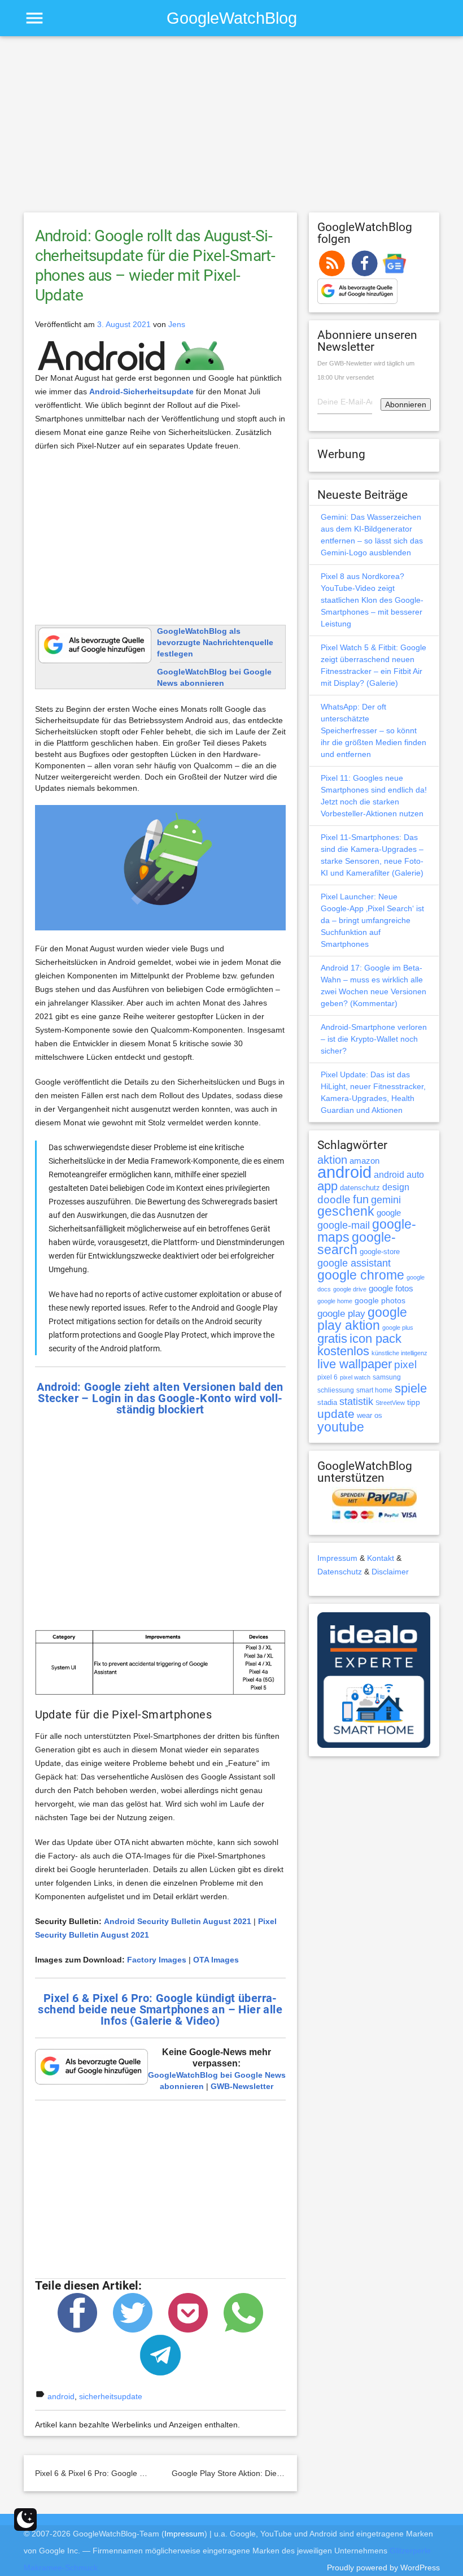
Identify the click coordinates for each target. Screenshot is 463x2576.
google (389, 1213)
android (61, 2396)
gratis (332, 1339)
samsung (387, 1377)
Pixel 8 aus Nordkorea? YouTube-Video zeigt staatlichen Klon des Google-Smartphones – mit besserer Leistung (372, 600)
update (336, 1414)
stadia (327, 1402)
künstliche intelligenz (399, 1353)
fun (361, 1199)
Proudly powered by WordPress (383, 2568)
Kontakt (381, 1558)
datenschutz (360, 1188)
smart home (374, 1390)
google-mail (344, 1225)
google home (335, 1301)
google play (341, 1314)
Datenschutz (340, 1572)
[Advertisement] (232, 129)
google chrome (361, 1275)
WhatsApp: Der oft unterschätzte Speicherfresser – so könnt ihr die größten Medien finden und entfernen (374, 730)
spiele (411, 1388)
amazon (364, 1161)
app (327, 1186)
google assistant (354, 1263)
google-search (357, 1244)
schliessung (336, 1390)
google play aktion (362, 1319)
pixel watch (355, 1377)
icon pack (375, 1339)
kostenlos (343, 1351)
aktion (332, 1160)
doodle (334, 1199)
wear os (370, 1415)
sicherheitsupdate (111, 2396)
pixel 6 (327, 1377)
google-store (380, 1252)
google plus (398, 1328)
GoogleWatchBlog (232, 18)
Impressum (337, 1558)
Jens (177, 324)
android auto (399, 1174)
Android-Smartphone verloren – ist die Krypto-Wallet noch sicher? (374, 1039)
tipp (414, 1402)
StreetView (390, 1403)
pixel (405, 1364)
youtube (341, 1427)
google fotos (391, 1288)
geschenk (346, 1211)
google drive (350, 1289)
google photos (380, 1300)
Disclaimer (390, 1572)
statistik (356, 1402)
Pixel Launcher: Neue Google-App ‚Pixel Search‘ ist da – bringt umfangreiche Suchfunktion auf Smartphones (372, 920)
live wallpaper (355, 1364)
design (396, 1187)
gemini (386, 1200)
